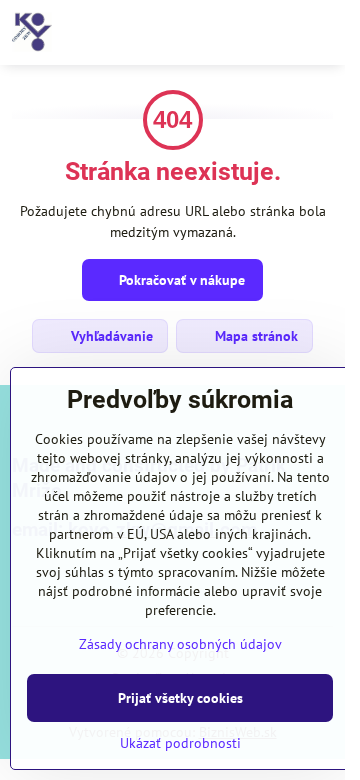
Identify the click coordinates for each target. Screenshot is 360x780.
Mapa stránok (254, 336)
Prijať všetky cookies (180, 698)
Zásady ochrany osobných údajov (180, 644)
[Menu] (321, 32)
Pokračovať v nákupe (180, 280)
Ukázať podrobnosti (180, 743)
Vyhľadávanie (110, 336)
